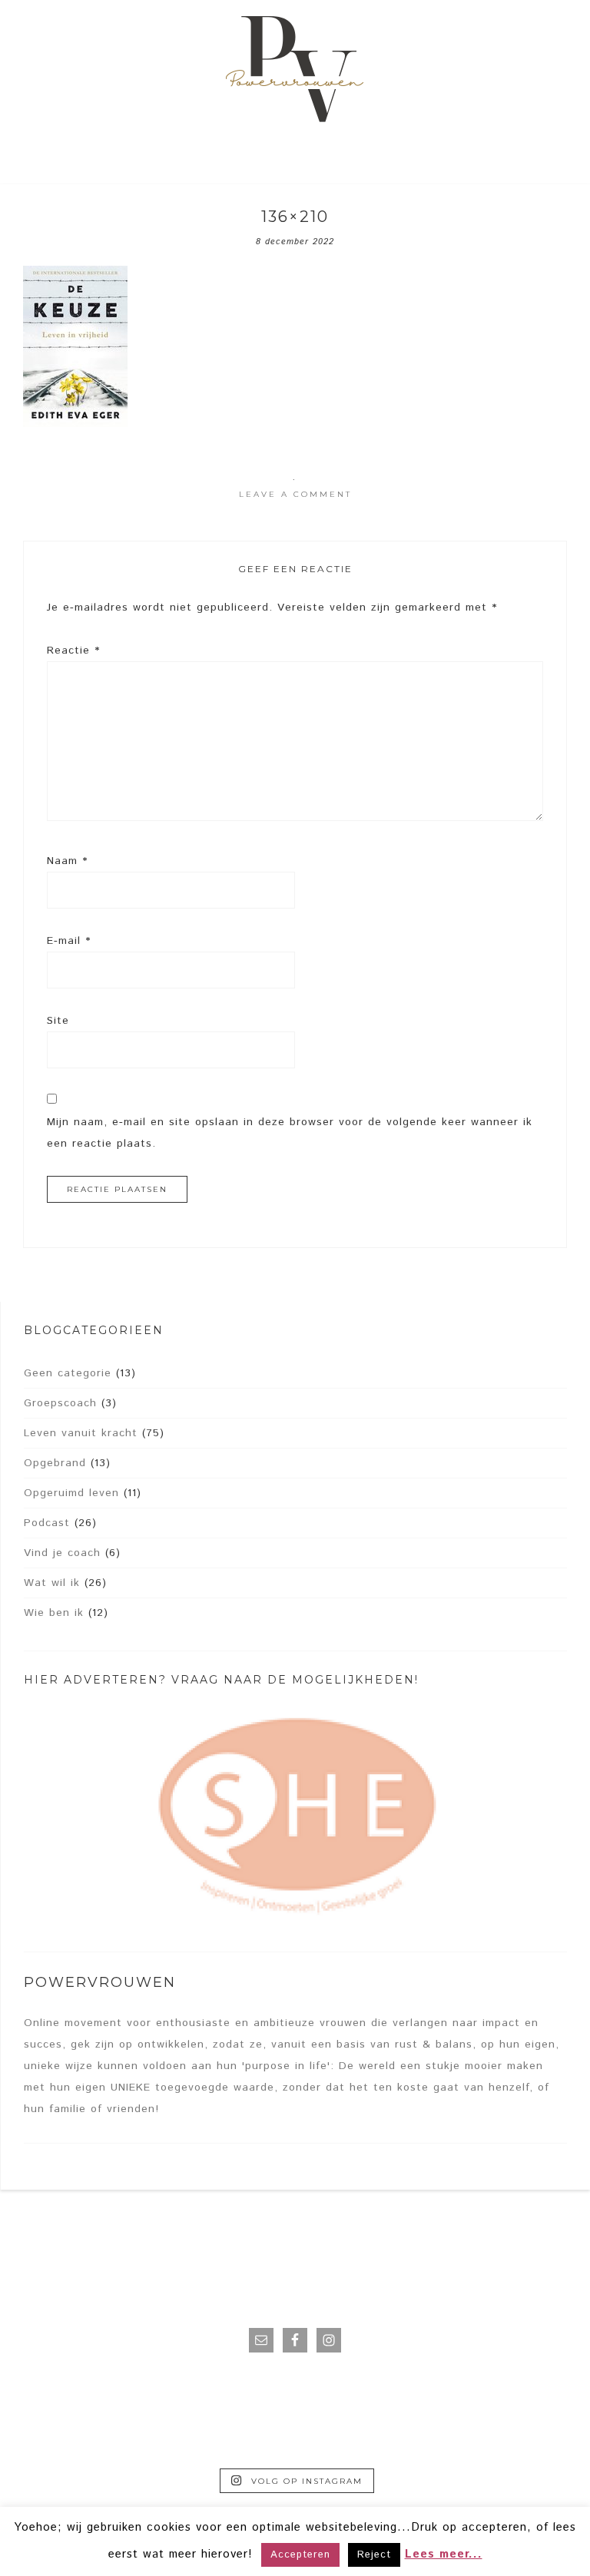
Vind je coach (62, 1553)
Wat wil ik (52, 1583)
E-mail (69, 941)
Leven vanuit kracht (81, 1433)
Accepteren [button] (300, 2555)
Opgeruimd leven (71, 1493)
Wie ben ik (54, 1613)
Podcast (47, 1523)
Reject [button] (374, 2555)
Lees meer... (444, 2554)
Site (58, 1021)
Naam (67, 861)
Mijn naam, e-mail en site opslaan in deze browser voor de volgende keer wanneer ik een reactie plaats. (290, 1133)
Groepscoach (60, 1403)
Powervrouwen (295, 73)
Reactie (73, 651)
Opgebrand (55, 1463)
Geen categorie (68, 1373)
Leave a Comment (295, 494)
